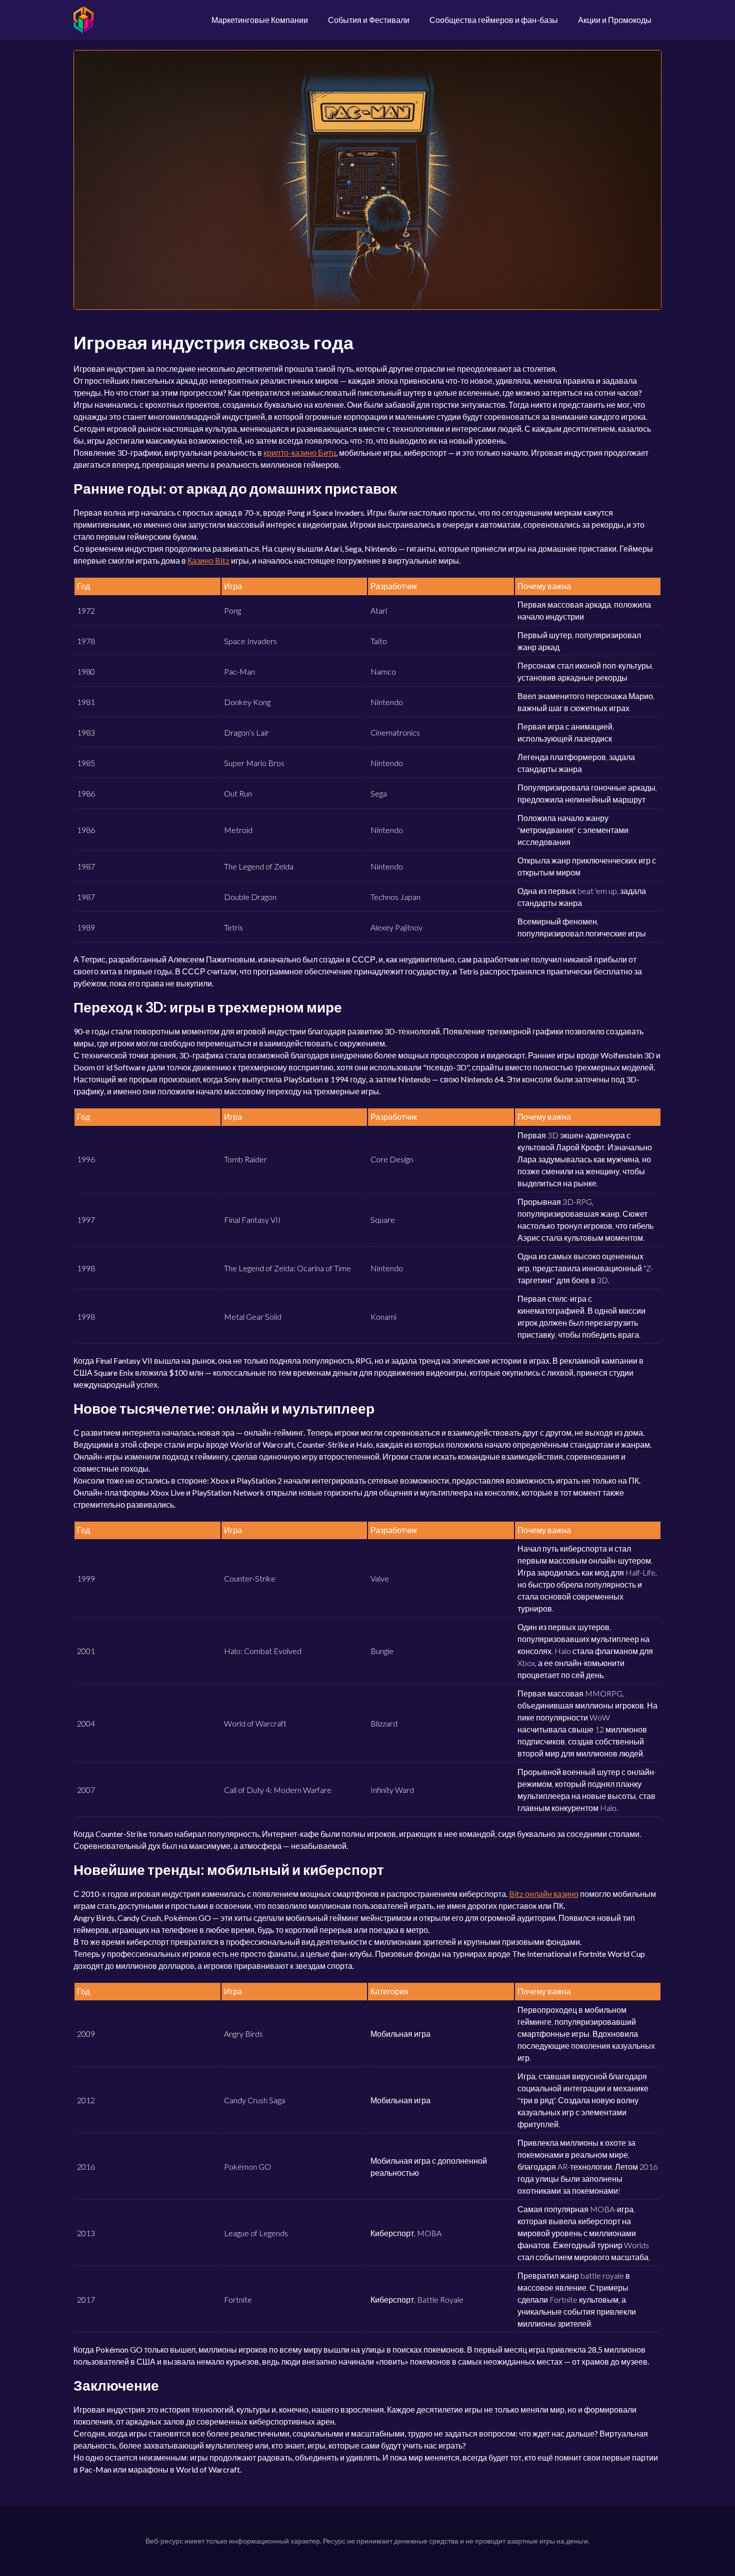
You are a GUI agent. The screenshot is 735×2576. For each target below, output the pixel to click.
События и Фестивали (369, 20)
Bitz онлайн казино (544, 1894)
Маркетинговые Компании (260, 20)
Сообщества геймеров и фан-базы (494, 20)
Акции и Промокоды (615, 20)
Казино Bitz (208, 560)
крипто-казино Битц (300, 452)
